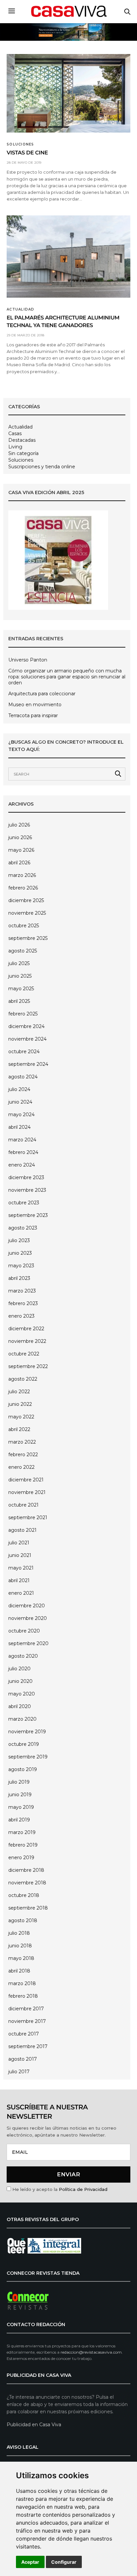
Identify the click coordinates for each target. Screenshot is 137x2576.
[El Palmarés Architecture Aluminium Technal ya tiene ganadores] (68, 257)
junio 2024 (20, 1102)
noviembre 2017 (27, 2021)
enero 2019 (21, 1858)
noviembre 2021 (27, 1492)
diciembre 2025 (26, 900)
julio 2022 (19, 1392)
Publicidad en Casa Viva (34, 2425)
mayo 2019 (21, 1807)
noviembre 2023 (27, 1190)
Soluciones (20, 144)
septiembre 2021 (28, 1517)
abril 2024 (19, 1127)
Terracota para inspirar (33, 716)
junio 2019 (20, 1795)
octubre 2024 (24, 1052)
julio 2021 (19, 1543)
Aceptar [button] (30, 2562)
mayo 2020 (22, 1694)
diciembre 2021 (26, 1480)
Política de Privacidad (83, 2189)
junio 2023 (20, 1253)
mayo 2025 (21, 989)
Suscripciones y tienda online (42, 467)
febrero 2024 (23, 1152)
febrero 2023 (23, 1303)
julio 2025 (19, 963)
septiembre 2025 (28, 938)
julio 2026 (19, 825)
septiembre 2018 (28, 1908)
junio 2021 (20, 1555)
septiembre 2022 (28, 1366)
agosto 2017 (23, 2059)
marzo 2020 (22, 1719)
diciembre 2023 (26, 1177)
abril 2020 (20, 1706)
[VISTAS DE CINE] (68, 93)
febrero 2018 (23, 1996)
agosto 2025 (23, 951)
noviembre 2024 (27, 1039)
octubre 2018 (24, 1895)
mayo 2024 (21, 1115)
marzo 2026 (22, 875)
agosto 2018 (23, 1920)
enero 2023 (21, 1316)
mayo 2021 (21, 1568)
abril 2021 (19, 1580)
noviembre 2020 (28, 1618)
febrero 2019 (23, 1845)
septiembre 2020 (28, 1643)
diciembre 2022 (26, 1329)
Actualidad (21, 310)
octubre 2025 (24, 926)
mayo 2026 (21, 850)
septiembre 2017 (28, 2046)
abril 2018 (19, 1971)
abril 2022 (19, 1429)
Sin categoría (23, 453)
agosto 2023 (23, 1228)
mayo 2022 (21, 1417)
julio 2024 (19, 1089)
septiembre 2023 (28, 1215)
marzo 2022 (22, 1442)
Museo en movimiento (35, 705)
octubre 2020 (24, 1631)
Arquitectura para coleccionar (42, 694)
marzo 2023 (22, 1291)
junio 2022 (20, 1404)
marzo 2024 (22, 1140)
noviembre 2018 (27, 1883)
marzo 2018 (22, 1983)
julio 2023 (19, 1240)
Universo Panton (28, 660)
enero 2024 (22, 1165)
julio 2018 (19, 1933)
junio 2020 (20, 1681)
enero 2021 (21, 1593)
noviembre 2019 (27, 1732)
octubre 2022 (24, 1354)
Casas (15, 433)
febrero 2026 (23, 888)
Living (15, 447)
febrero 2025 (23, 1014)
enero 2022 (21, 1467)
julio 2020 (19, 1669)
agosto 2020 (23, 1656)
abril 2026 (19, 863)
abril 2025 (19, 1001)
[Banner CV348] (68, 32)
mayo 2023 (21, 1266)
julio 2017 (19, 2072)
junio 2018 (20, 1946)
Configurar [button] (64, 2562)
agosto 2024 (23, 1077)
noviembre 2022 (27, 1341)
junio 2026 (20, 837)
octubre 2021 (23, 1505)
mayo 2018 (21, 1958)
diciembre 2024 (26, 1026)
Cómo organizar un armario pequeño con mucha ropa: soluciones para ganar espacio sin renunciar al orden (67, 677)
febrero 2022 (23, 1455)
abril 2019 (19, 1820)
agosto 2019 (23, 1769)
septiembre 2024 (28, 1064)
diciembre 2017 (26, 2009)
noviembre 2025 (27, 913)
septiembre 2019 (28, 1757)
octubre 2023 (24, 1203)
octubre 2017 (24, 2034)
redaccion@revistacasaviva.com (91, 2352)
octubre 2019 (24, 1744)
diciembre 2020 (27, 1606)
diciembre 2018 (26, 1870)
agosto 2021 (22, 1530)
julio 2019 (19, 1782)
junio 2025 (20, 976)
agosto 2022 (23, 1379)
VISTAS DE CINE (27, 153)
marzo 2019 (22, 1832)
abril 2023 (19, 1278)
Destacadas (22, 440)
